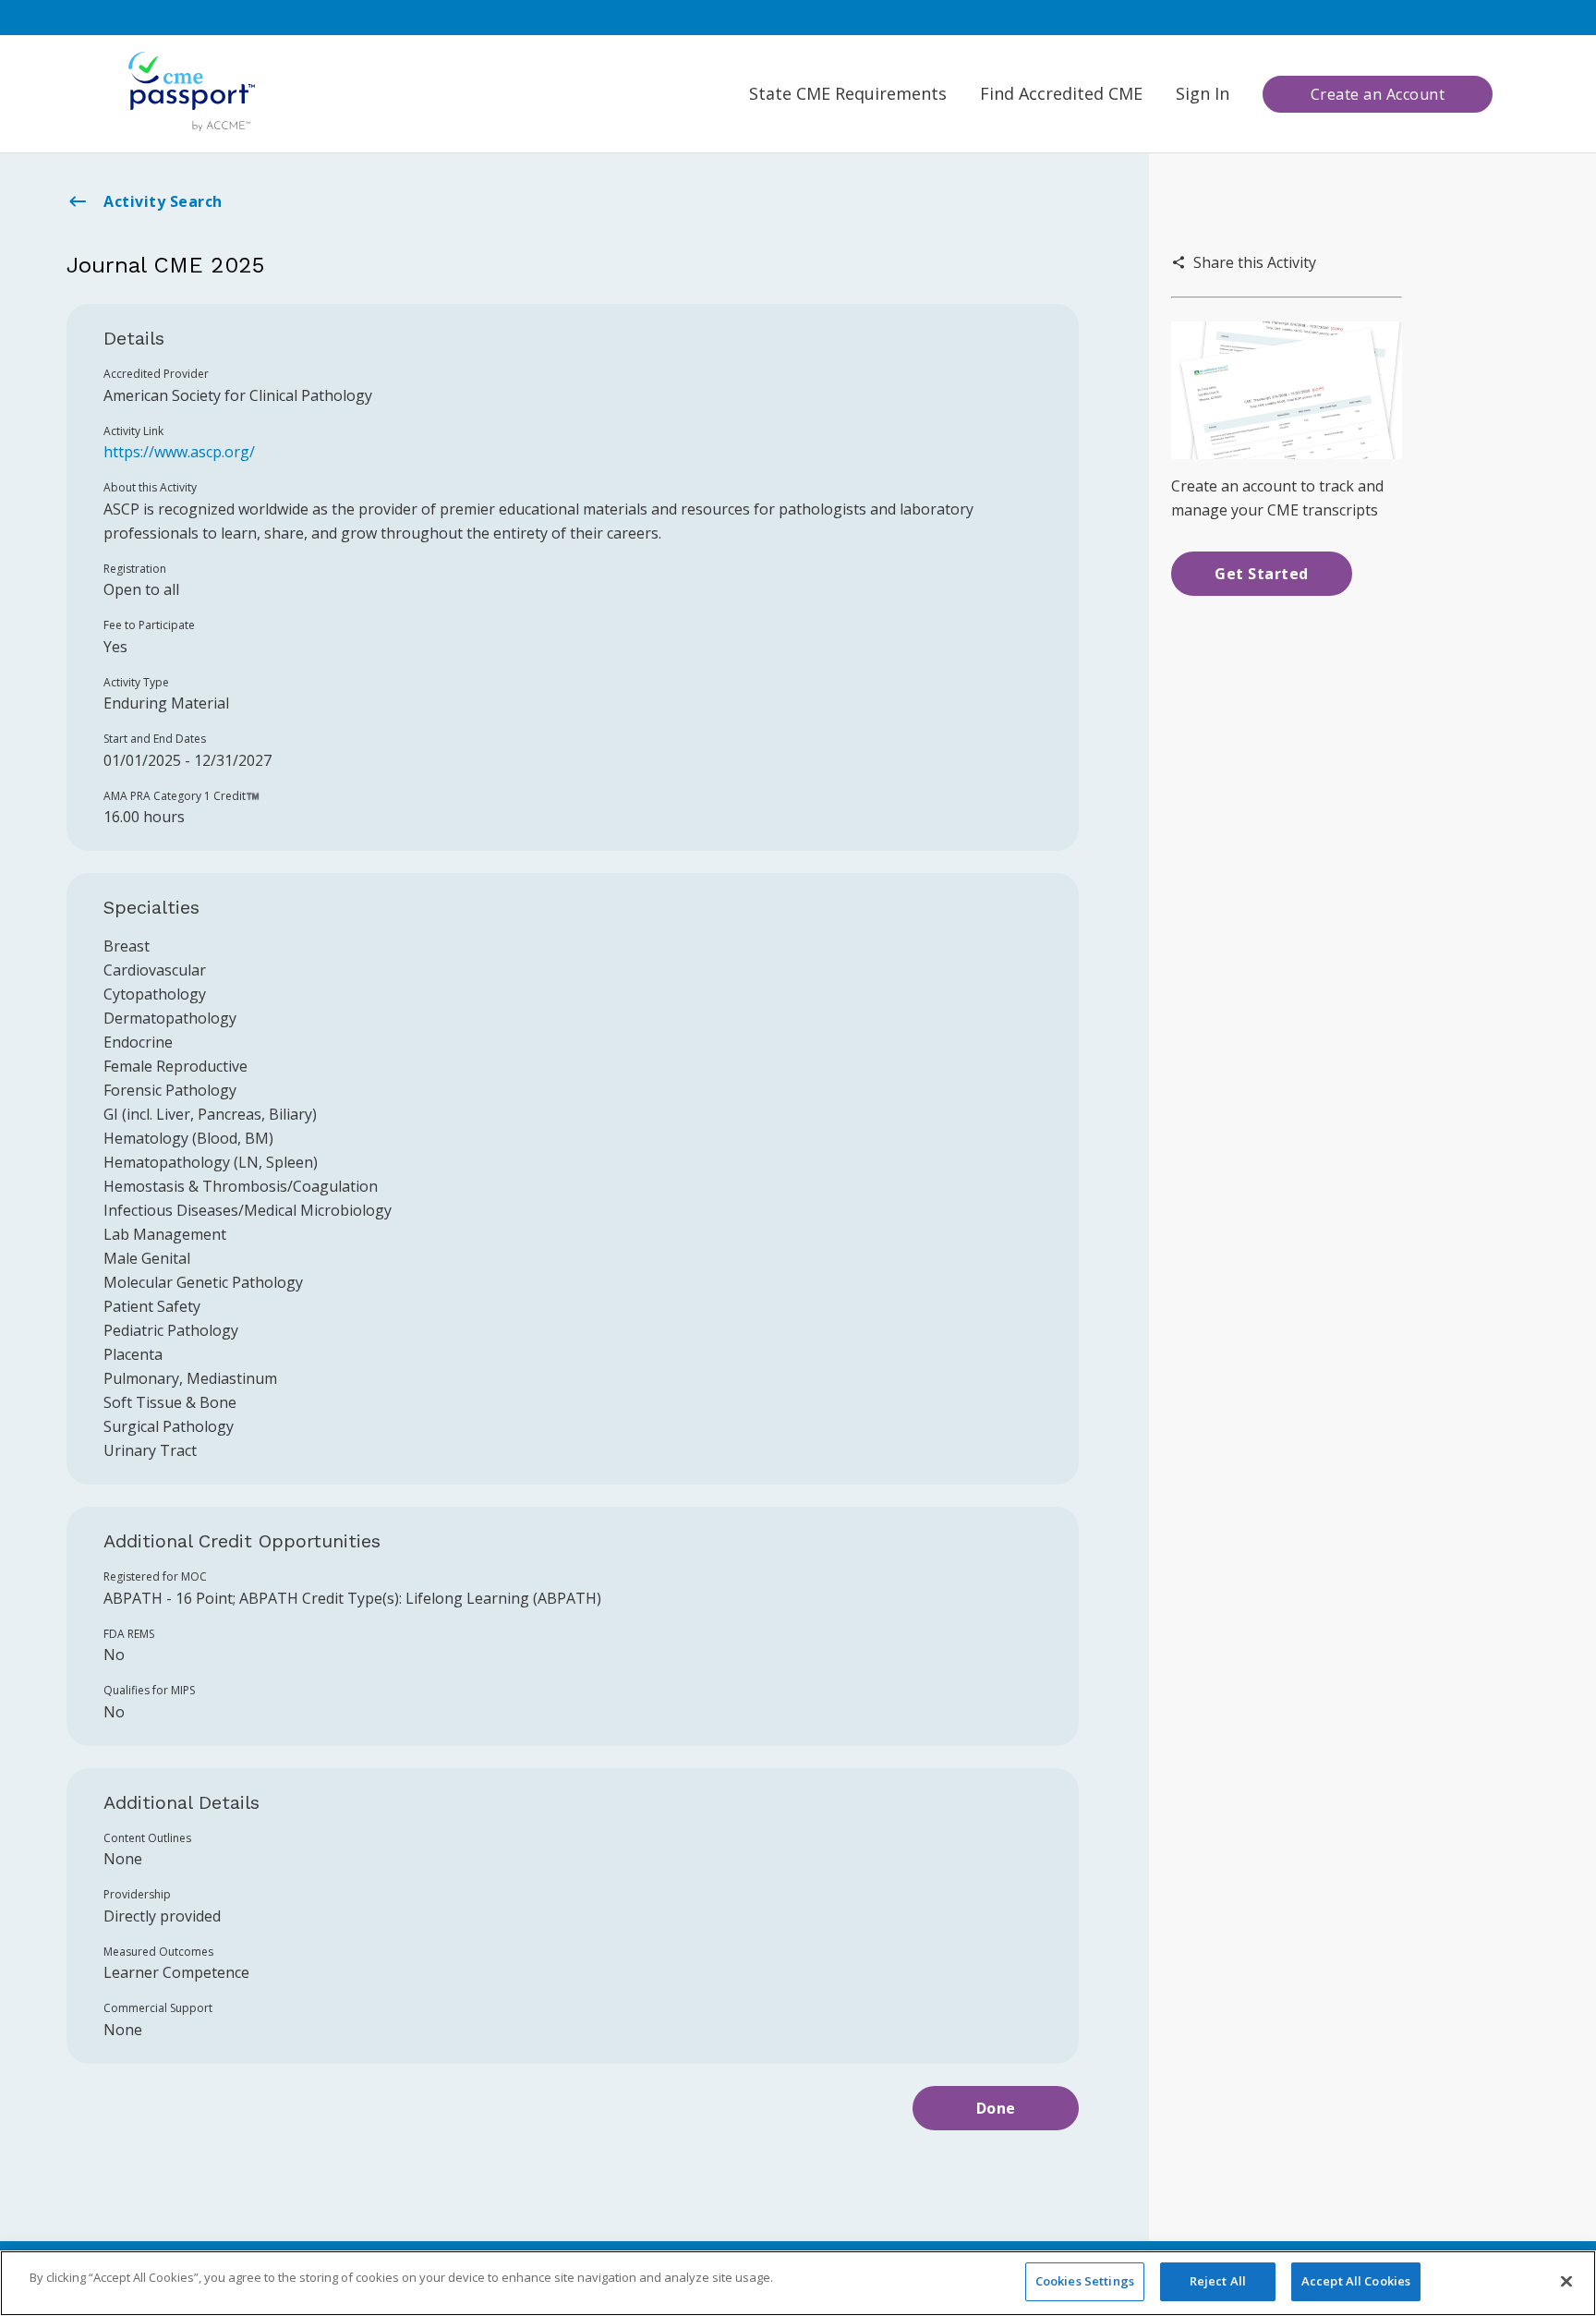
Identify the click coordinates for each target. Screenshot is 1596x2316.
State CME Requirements (848, 93)
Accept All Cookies (1356, 2281)
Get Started (1262, 574)
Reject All (1218, 2281)
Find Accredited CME (1061, 93)
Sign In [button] (1203, 93)
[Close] (1566, 2281)
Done (996, 2108)
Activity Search (163, 201)
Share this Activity (1255, 262)
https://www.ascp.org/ (179, 452)
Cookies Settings (1085, 2281)
